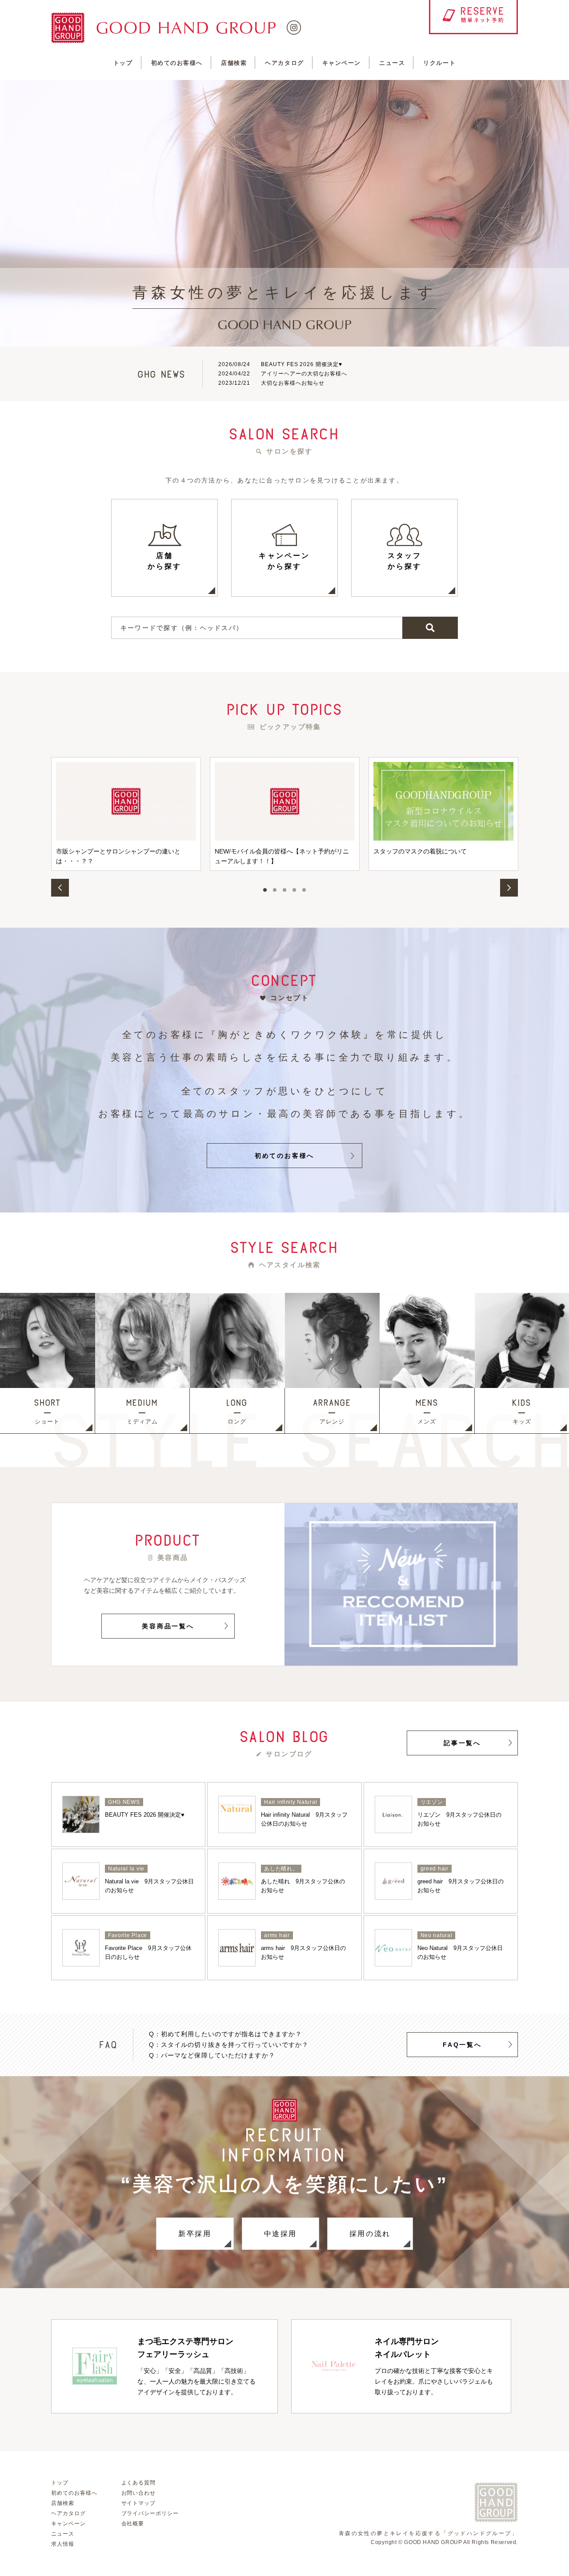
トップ (123, 63)
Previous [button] (60, 888)
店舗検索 (234, 63)
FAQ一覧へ (462, 2045)
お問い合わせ (139, 2493)
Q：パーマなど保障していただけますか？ (212, 2055)
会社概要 (133, 2524)
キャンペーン (342, 63)
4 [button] (294, 890)
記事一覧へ (462, 1743)
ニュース (392, 63)
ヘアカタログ (284, 63)
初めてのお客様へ (177, 63)
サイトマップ (139, 2503)
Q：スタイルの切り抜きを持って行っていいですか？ (229, 2045)
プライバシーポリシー (150, 2513)
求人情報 (63, 2544)
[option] (284, 213)
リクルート (439, 63)
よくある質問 (139, 2483)
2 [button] (275, 890)
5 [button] (304, 890)
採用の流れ (370, 2234)
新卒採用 (195, 2234)
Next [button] (509, 888)
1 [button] (265, 890)
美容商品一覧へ (168, 1626)
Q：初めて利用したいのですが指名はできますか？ (226, 2034)
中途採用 (280, 2234)
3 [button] (284, 890)
